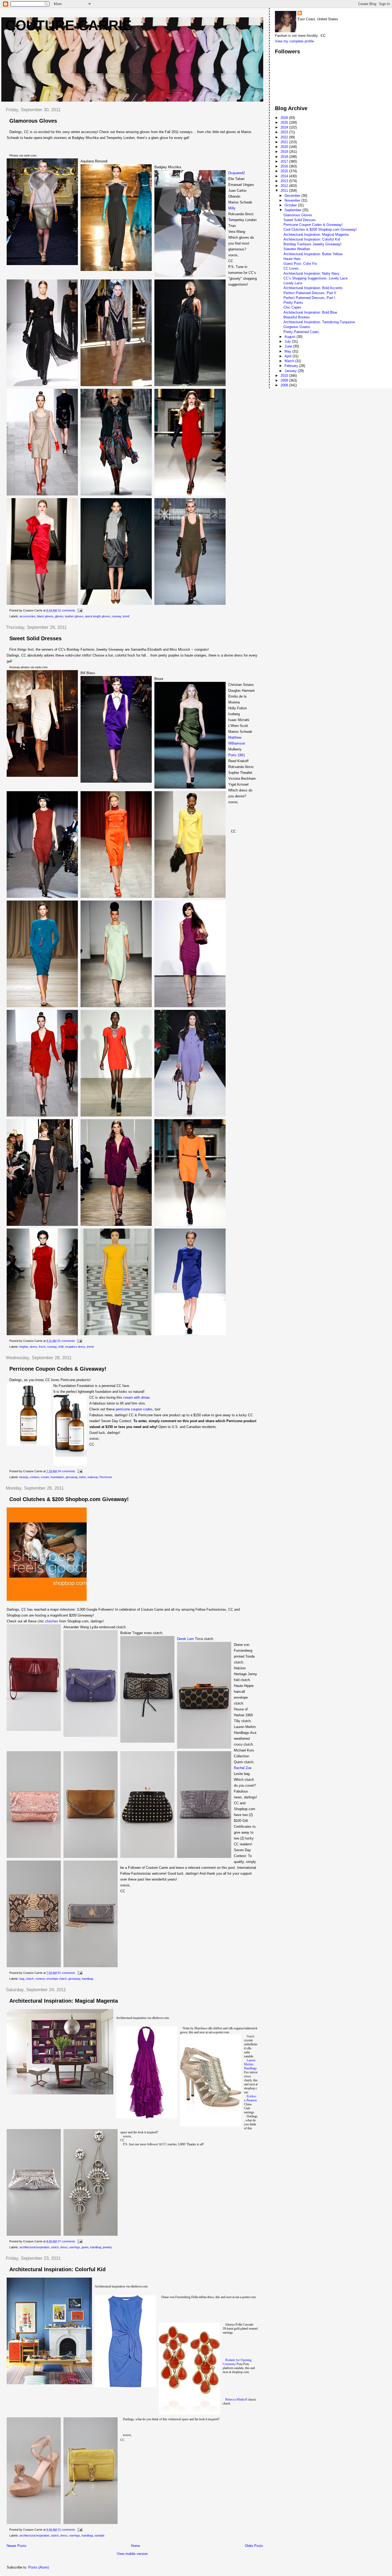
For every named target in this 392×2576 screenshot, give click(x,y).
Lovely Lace (293, 283)
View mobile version (132, 2554)
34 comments (66, 1471)
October (291, 205)
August (291, 337)
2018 (285, 157)
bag (22, 1979)
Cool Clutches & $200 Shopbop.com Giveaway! (69, 1499)
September (293, 210)
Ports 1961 (237, 755)
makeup (93, 1477)
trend (126, 616)
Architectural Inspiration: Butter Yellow (313, 254)
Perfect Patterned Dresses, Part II (310, 293)
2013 (285, 181)
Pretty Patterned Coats (301, 332)
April (289, 356)
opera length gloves (97, 616)
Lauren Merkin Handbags (250, 2064)
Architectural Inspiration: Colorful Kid (57, 2269)
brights (24, 1347)
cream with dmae (136, 1397)
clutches (52, 1621)
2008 (285, 385)
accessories (27, 616)
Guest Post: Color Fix (300, 264)
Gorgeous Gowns (297, 327)
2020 (285, 147)
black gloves (45, 616)
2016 (285, 166)
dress (34, 1347)
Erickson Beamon (250, 2098)
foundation (57, 1477)
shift (61, 1347)
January (291, 371)
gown (85, 2247)
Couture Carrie (69, 25)
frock (42, 1347)
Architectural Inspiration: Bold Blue (310, 312)
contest (34, 1477)
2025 (285, 123)
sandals (99, 2535)
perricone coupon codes (134, 1409)
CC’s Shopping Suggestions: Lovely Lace (315, 278)
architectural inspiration (34, 2247)
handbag (87, 1979)
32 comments (66, 610)
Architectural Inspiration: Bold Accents (313, 288)
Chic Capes (292, 307)
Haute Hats (292, 259)
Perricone (106, 1477)
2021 (285, 142)
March (290, 361)
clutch (30, 1979)
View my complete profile (294, 41)
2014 (285, 176)
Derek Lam (185, 1639)
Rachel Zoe (243, 1768)
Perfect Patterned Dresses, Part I (309, 298)
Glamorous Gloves (33, 121)
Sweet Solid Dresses (35, 638)
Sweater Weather (297, 249)
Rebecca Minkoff (236, 2399)
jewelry (107, 2247)
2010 (285, 376)
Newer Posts (17, 2546)
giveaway (72, 1477)
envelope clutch (57, 1979)
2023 (285, 132)
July (288, 341)
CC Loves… (293, 268)
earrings (75, 2247)
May (288, 351)
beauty (24, 1477)
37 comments (66, 2241)
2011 (285, 191)
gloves (59, 616)
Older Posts (254, 2546)
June (289, 346)
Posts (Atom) (39, 2567)
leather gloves (74, 616)
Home (135, 2546)
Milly (232, 208)
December (293, 196)
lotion (83, 1477)
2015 (285, 171)
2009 (285, 380)
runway (116, 616)
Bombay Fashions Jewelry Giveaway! (313, 244)
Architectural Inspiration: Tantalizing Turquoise (319, 322)
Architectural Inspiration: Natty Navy (311, 273)
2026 (285, 118)
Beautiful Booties (297, 317)
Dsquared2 (237, 173)
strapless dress (75, 1347)
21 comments (66, 2530)
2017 (285, 161)
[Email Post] (79, 610)
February (292, 366)
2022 (285, 137)
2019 (285, 152)
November (293, 200)
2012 (285, 186)
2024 (285, 127)
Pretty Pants (293, 303)
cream (45, 1477)
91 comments (66, 1973)
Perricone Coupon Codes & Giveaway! (58, 1369)
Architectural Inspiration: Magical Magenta (64, 2001)
